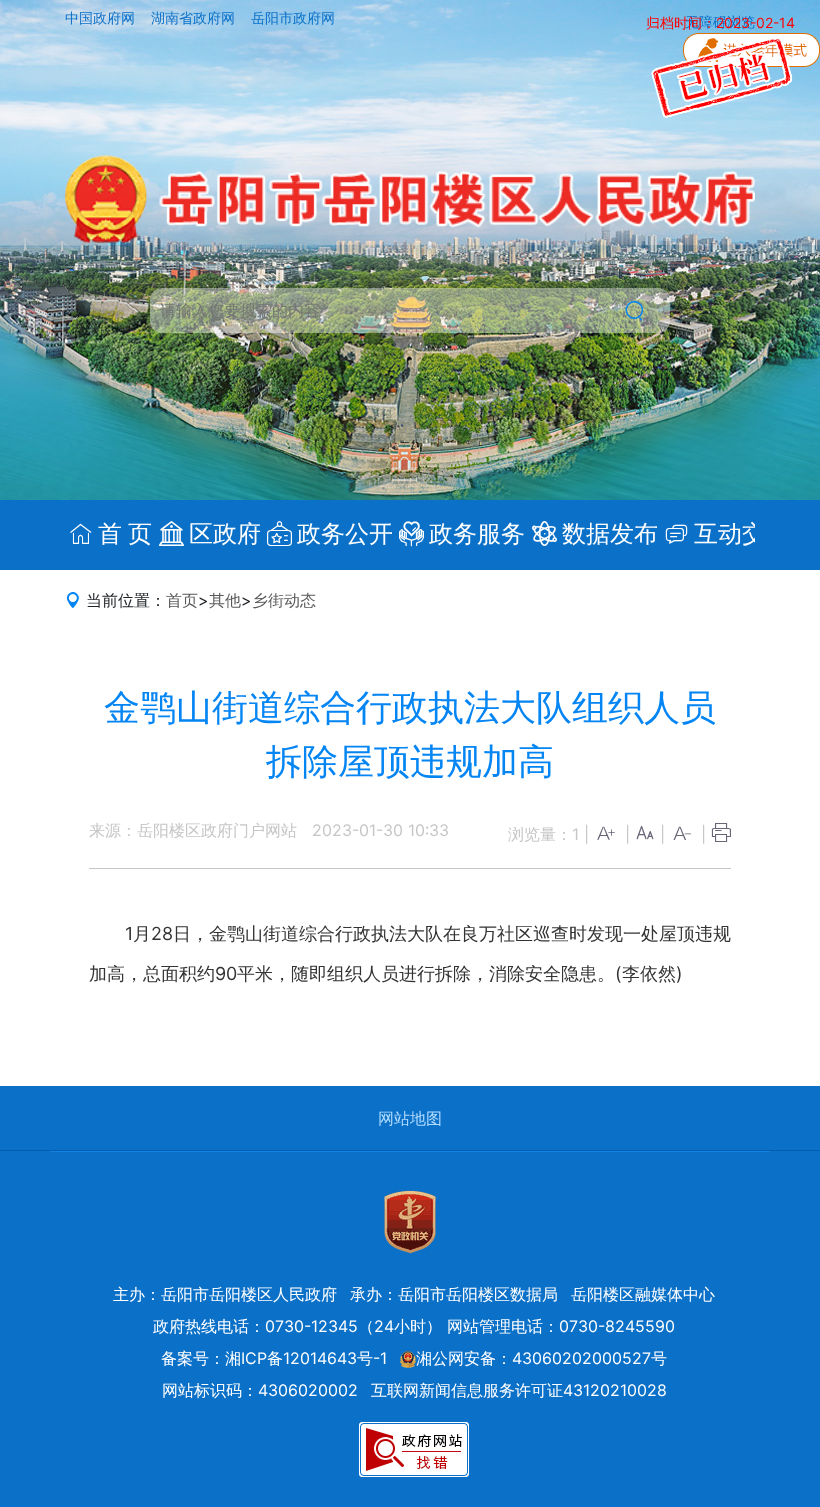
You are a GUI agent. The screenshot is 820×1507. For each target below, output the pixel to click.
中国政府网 (102, 18)
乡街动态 (284, 600)
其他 (225, 600)
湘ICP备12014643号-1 (306, 1358)
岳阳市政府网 (293, 18)
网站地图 (410, 1118)
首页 (182, 600)
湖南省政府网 (195, 18)
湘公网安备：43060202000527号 (541, 1358)
